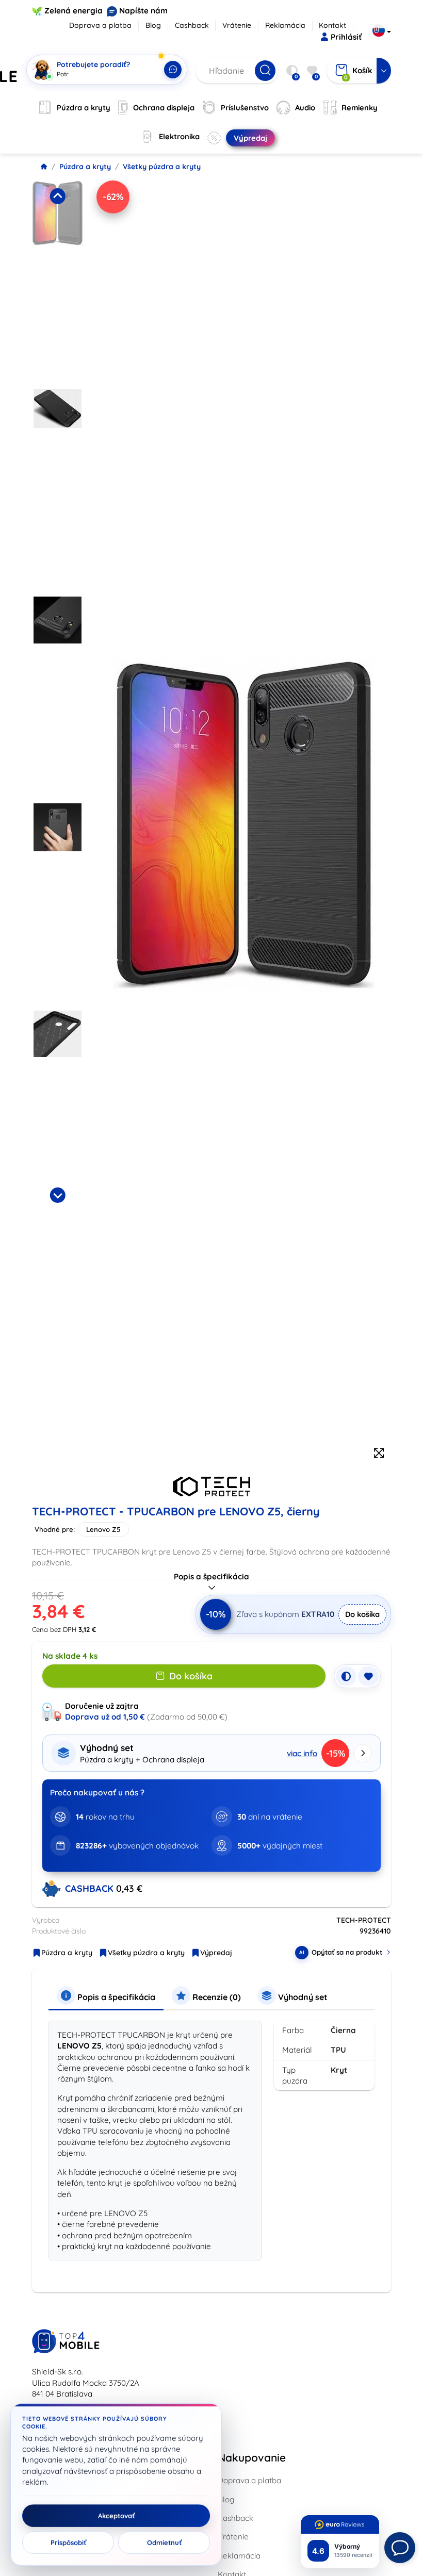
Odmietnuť (164, 2542)
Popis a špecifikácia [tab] (115, 1997)
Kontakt (332, 25)
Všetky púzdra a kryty (162, 167)
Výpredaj (216, 1953)
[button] (58, 282)
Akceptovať (116, 2516)
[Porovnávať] (346, 1676)
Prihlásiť (346, 37)
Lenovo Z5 (103, 1529)
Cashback (192, 25)
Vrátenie (237, 25)
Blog (153, 25)
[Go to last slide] (57, 196)
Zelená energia (74, 11)
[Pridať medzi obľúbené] (368, 1676)
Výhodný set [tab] (302, 1997)
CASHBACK (91, 1888)
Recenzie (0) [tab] (216, 1997)
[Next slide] (57, 1195)
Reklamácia (285, 25)
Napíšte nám (143, 11)
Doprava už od (105, 1717)
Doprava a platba (100, 25)
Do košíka (362, 1614)
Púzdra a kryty (85, 167)
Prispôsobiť (68, 2542)
